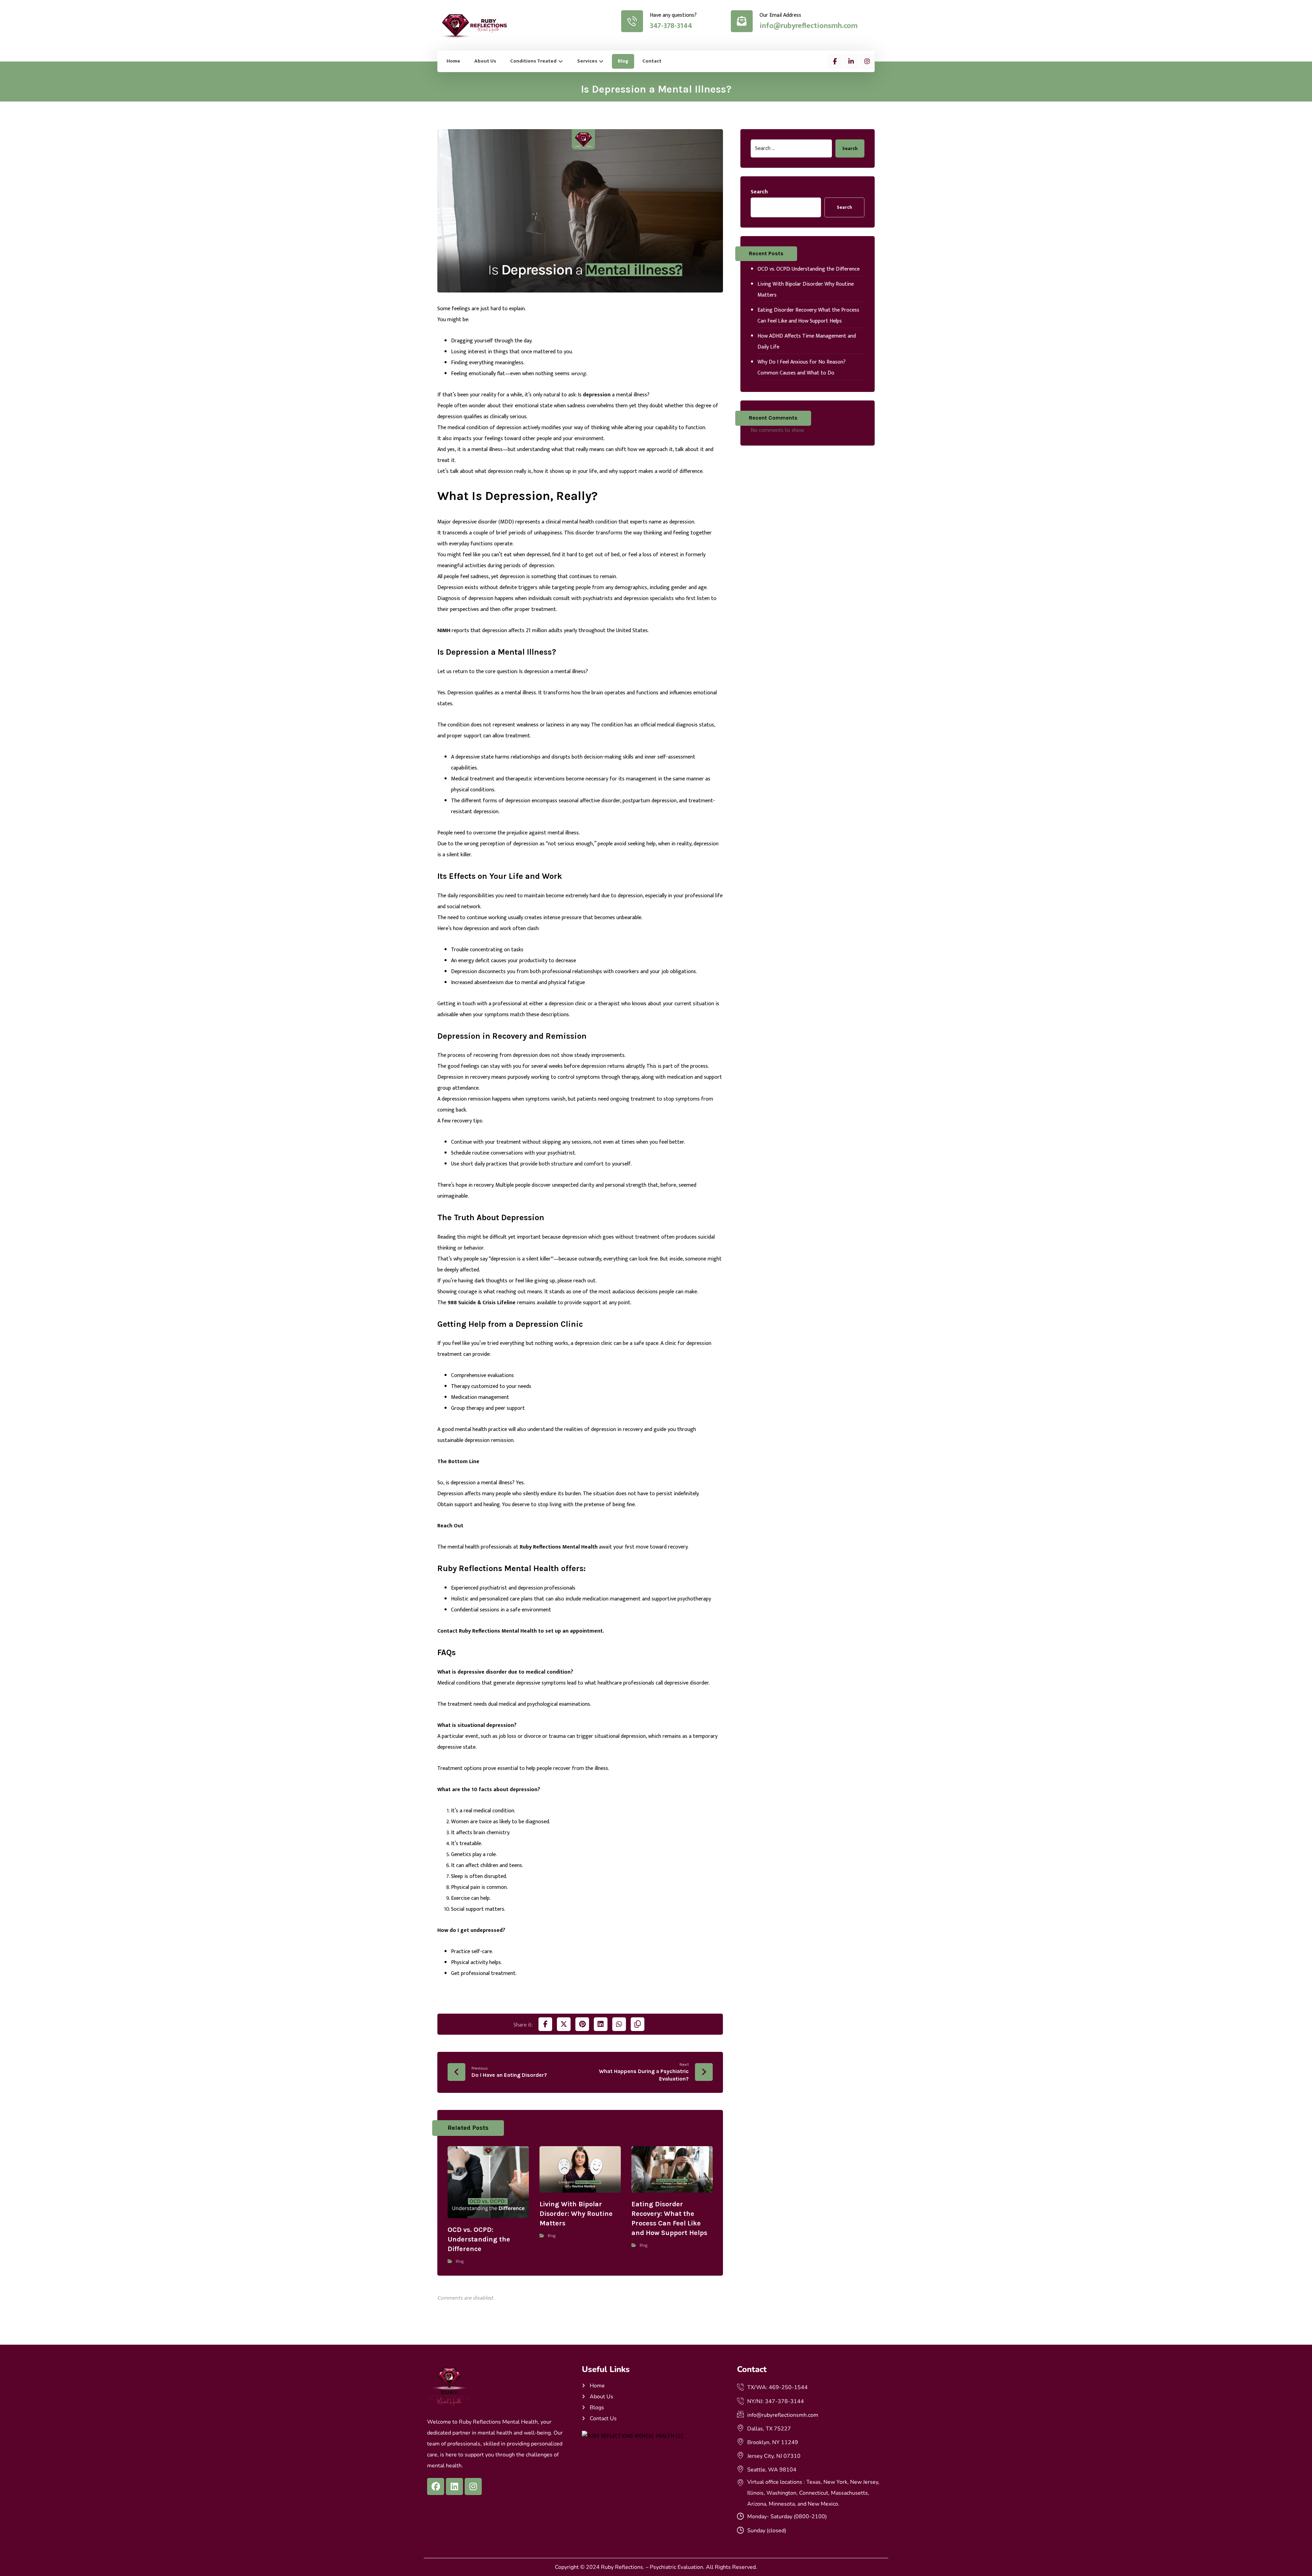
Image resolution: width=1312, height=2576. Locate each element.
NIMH (444, 631)
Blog (460, 2261)
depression (597, 395)
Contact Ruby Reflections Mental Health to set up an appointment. (521, 1631)
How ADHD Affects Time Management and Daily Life (807, 342)
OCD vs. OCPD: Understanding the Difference (809, 269)
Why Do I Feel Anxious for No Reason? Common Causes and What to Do (802, 367)
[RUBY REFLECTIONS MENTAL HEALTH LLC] (656, 2436)
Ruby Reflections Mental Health (559, 1547)
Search (850, 148)
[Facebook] (436, 2486)
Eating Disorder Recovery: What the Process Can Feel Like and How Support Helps (808, 316)
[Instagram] (473, 2486)
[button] (835, 62)
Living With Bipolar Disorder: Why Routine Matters (806, 290)
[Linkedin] (454, 2486)
